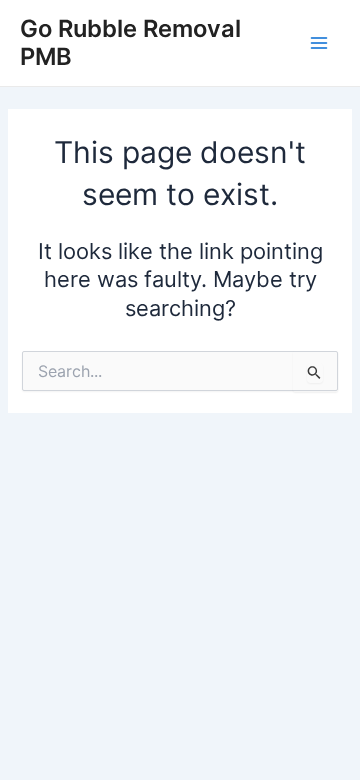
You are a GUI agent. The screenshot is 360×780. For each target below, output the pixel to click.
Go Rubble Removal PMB (130, 42)
